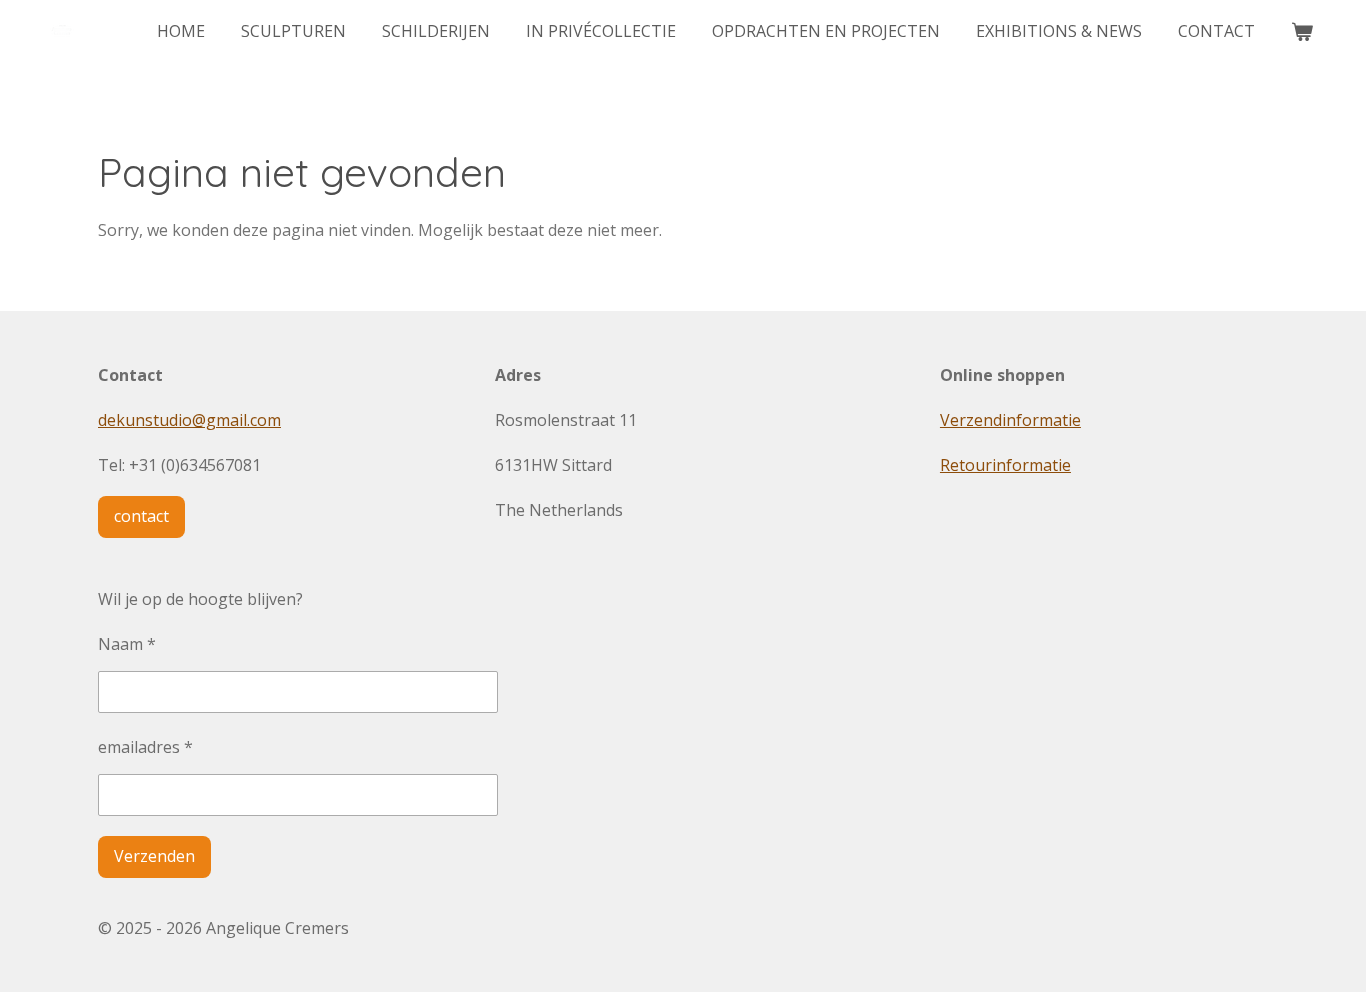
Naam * (127, 644)
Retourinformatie (1005, 465)
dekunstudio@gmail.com (189, 420)
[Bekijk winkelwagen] (1302, 31)
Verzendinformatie (1010, 420)
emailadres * (145, 747)
